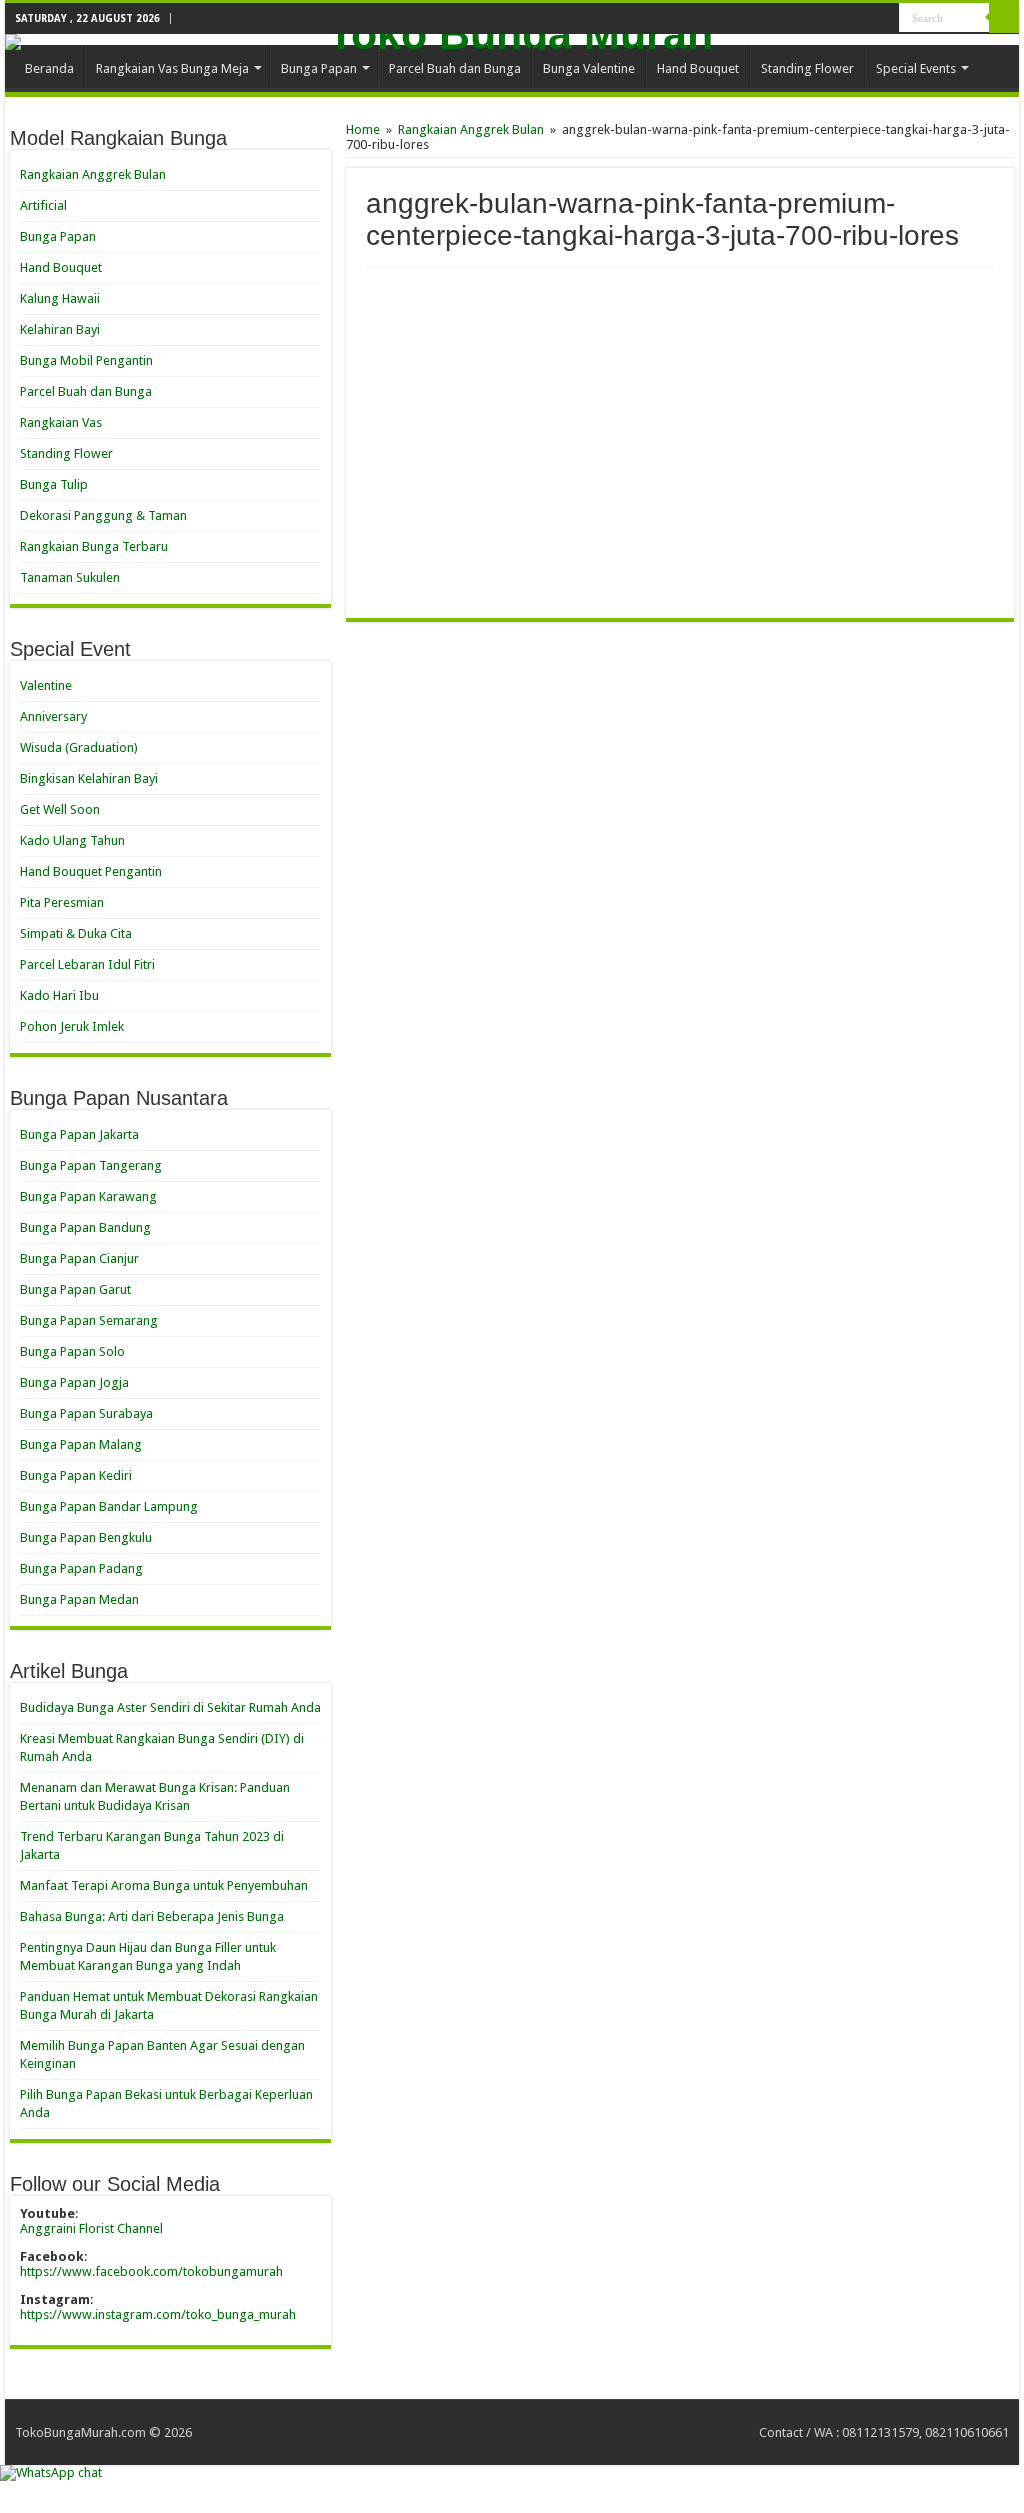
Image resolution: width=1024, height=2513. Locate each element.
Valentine (46, 685)
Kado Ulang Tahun (72, 840)
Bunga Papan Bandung (85, 1227)
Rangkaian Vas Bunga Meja (172, 68)
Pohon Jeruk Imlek (72, 1026)
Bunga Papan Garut (75, 1289)
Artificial (43, 205)
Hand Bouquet (698, 68)
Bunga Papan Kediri (76, 1475)
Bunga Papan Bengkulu (86, 1537)
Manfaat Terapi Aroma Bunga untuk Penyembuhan (164, 1885)
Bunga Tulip (54, 484)
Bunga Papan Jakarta (79, 1134)
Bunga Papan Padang (81, 1568)
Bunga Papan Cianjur (79, 1258)
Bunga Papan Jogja (74, 1382)
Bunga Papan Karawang (88, 1196)
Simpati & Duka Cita (76, 933)
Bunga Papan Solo (72, 1351)
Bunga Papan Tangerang (91, 1165)
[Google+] (865, 19)
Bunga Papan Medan (79, 1599)
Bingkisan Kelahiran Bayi (89, 778)
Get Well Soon (60, 809)
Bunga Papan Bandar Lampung (109, 1506)
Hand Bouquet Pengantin (91, 871)
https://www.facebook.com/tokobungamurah (151, 2271)
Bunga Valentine (589, 68)
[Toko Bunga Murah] (512, 42)
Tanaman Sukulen (70, 577)
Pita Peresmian (62, 902)
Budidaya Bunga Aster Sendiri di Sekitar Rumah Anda (170, 1707)
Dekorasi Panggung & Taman (103, 515)
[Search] (1004, 18)
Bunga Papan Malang (81, 1444)
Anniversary (53, 716)
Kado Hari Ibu (59, 995)
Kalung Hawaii (60, 298)
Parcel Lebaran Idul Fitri (87, 964)
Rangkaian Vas (61, 422)
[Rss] (846, 19)
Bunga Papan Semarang (89, 1320)
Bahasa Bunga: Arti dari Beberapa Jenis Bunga (152, 1916)
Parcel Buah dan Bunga (455, 68)
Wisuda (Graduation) (79, 747)
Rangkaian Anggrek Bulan (471, 129)
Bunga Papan (319, 68)
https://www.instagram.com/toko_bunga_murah (158, 2314)
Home (363, 129)
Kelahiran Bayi (60, 329)
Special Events (916, 68)
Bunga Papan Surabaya (86, 1413)
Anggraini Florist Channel (91, 2228)
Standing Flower (807, 68)
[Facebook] (884, 19)
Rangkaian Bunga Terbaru (94, 546)
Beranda (49, 68)
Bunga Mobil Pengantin (86, 360)
